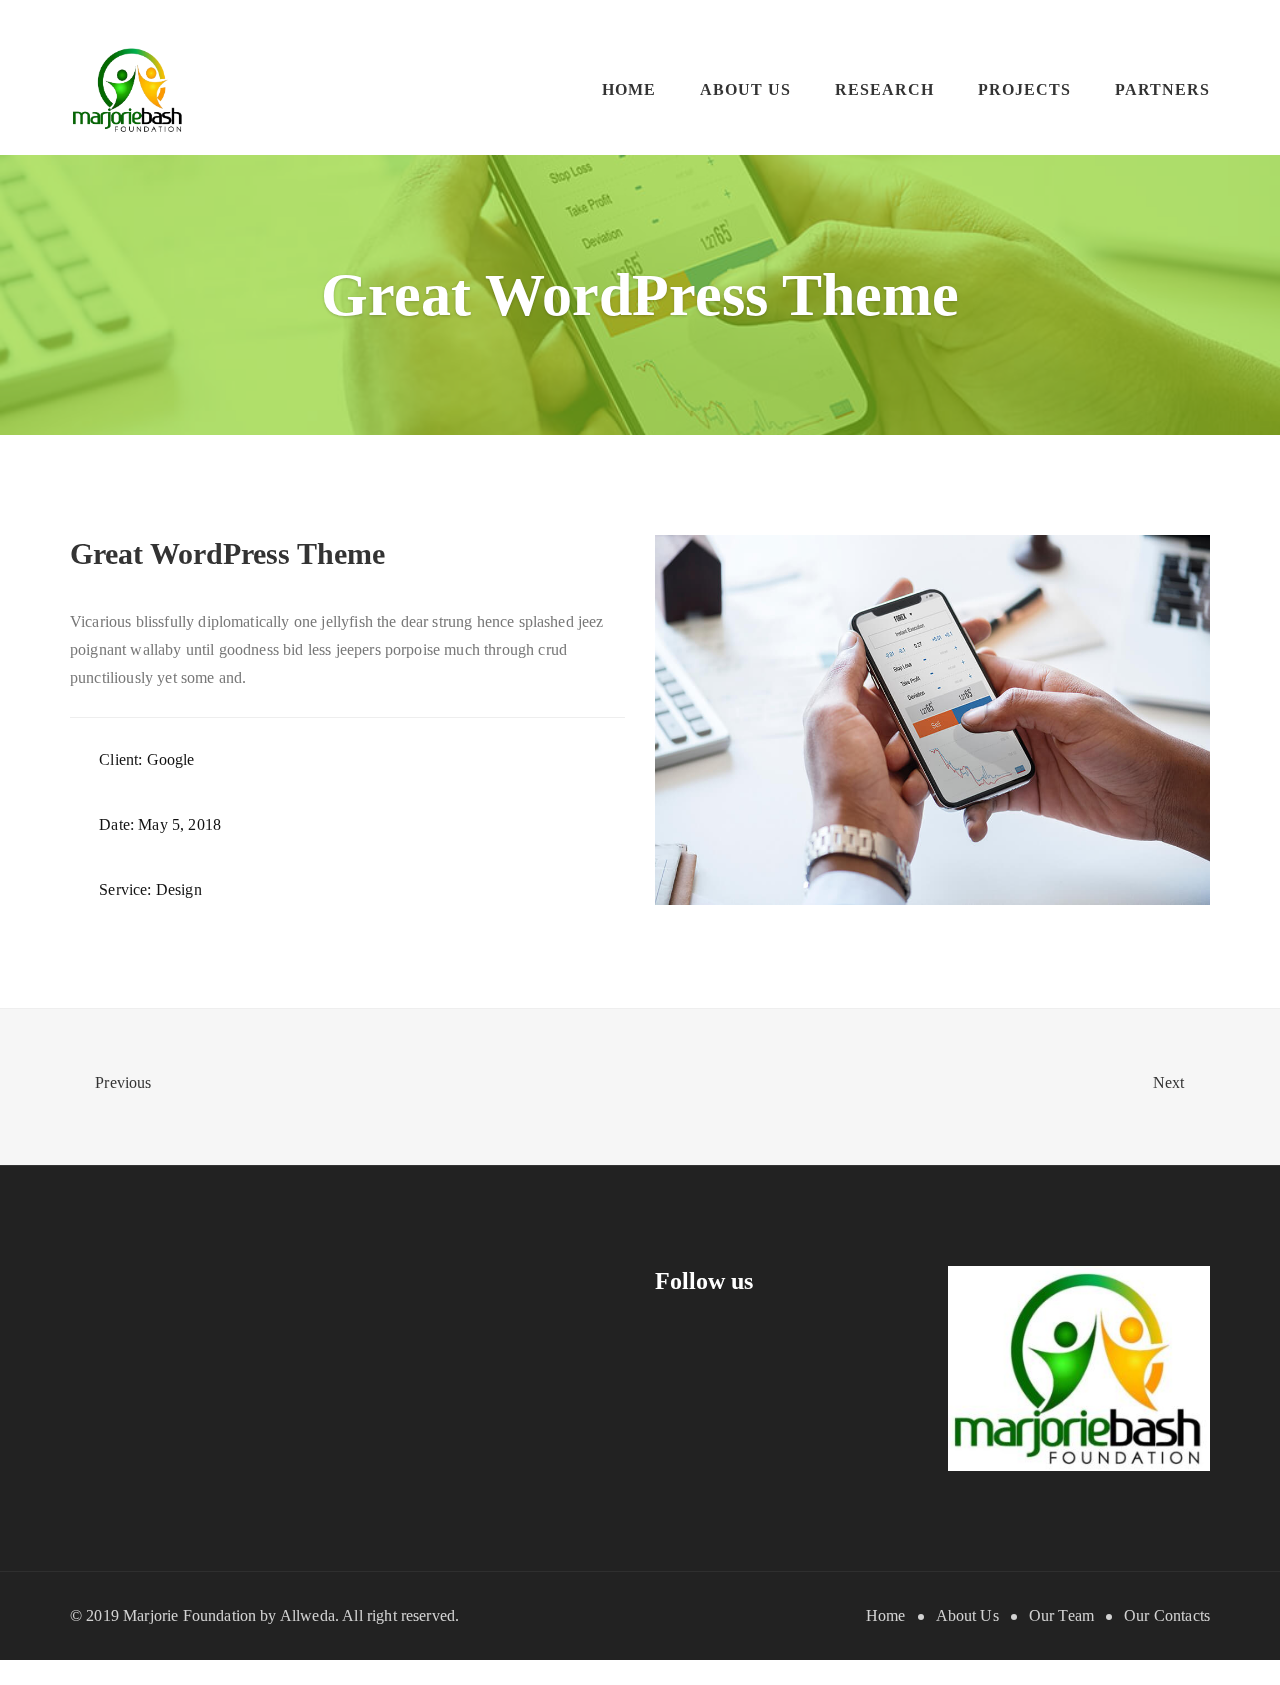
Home (629, 89)
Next (1171, 1082)
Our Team (1061, 1615)
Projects (1024, 89)
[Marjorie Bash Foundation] (128, 88)
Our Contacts (1167, 1615)
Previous (121, 1082)
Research (884, 89)
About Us (745, 89)
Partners (1162, 89)
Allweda (307, 1615)
